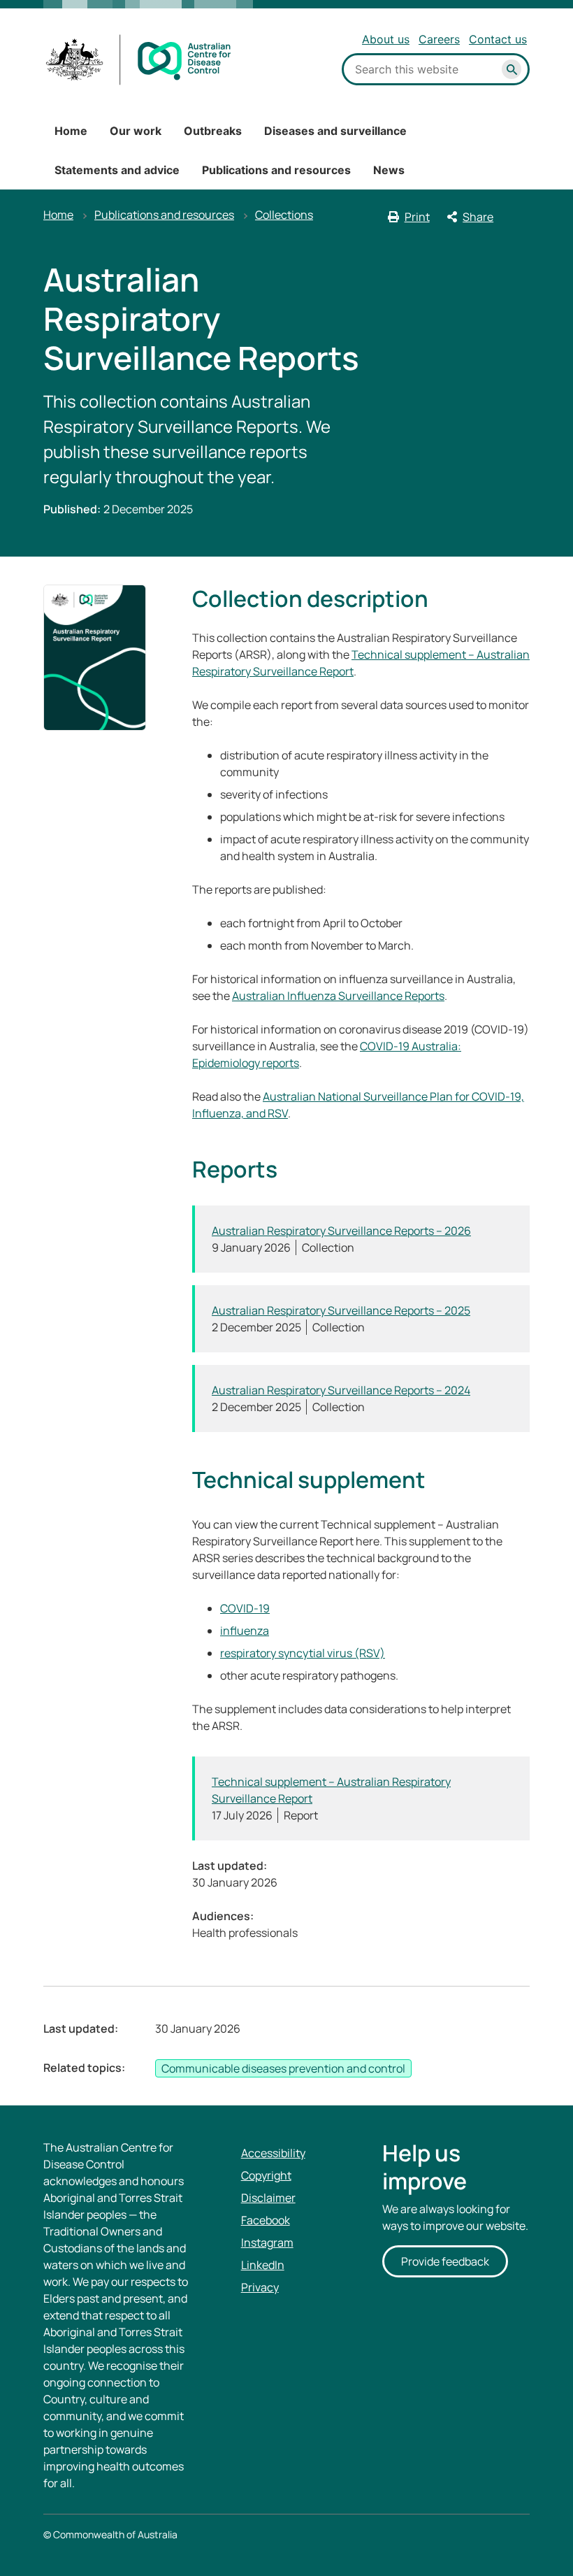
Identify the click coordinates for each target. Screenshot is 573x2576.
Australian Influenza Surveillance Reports (338, 996)
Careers (439, 39)
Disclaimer (268, 2198)
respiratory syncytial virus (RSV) (303, 1653)
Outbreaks (213, 131)
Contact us (498, 39)
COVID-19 (245, 1608)
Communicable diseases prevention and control (283, 2068)
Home (71, 131)
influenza (245, 1631)
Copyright (266, 2175)
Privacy (260, 2287)
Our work (136, 131)
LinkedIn (263, 2265)
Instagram (267, 2242)
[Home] (139, 60)
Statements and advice (117, 170)
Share (478, 217)
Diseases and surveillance (335, 131)
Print (417, 217)
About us (386, 39)
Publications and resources (276, 170)
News (389, 170)
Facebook (266, 2220)
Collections (284, 215)
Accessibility (273, 2153)
